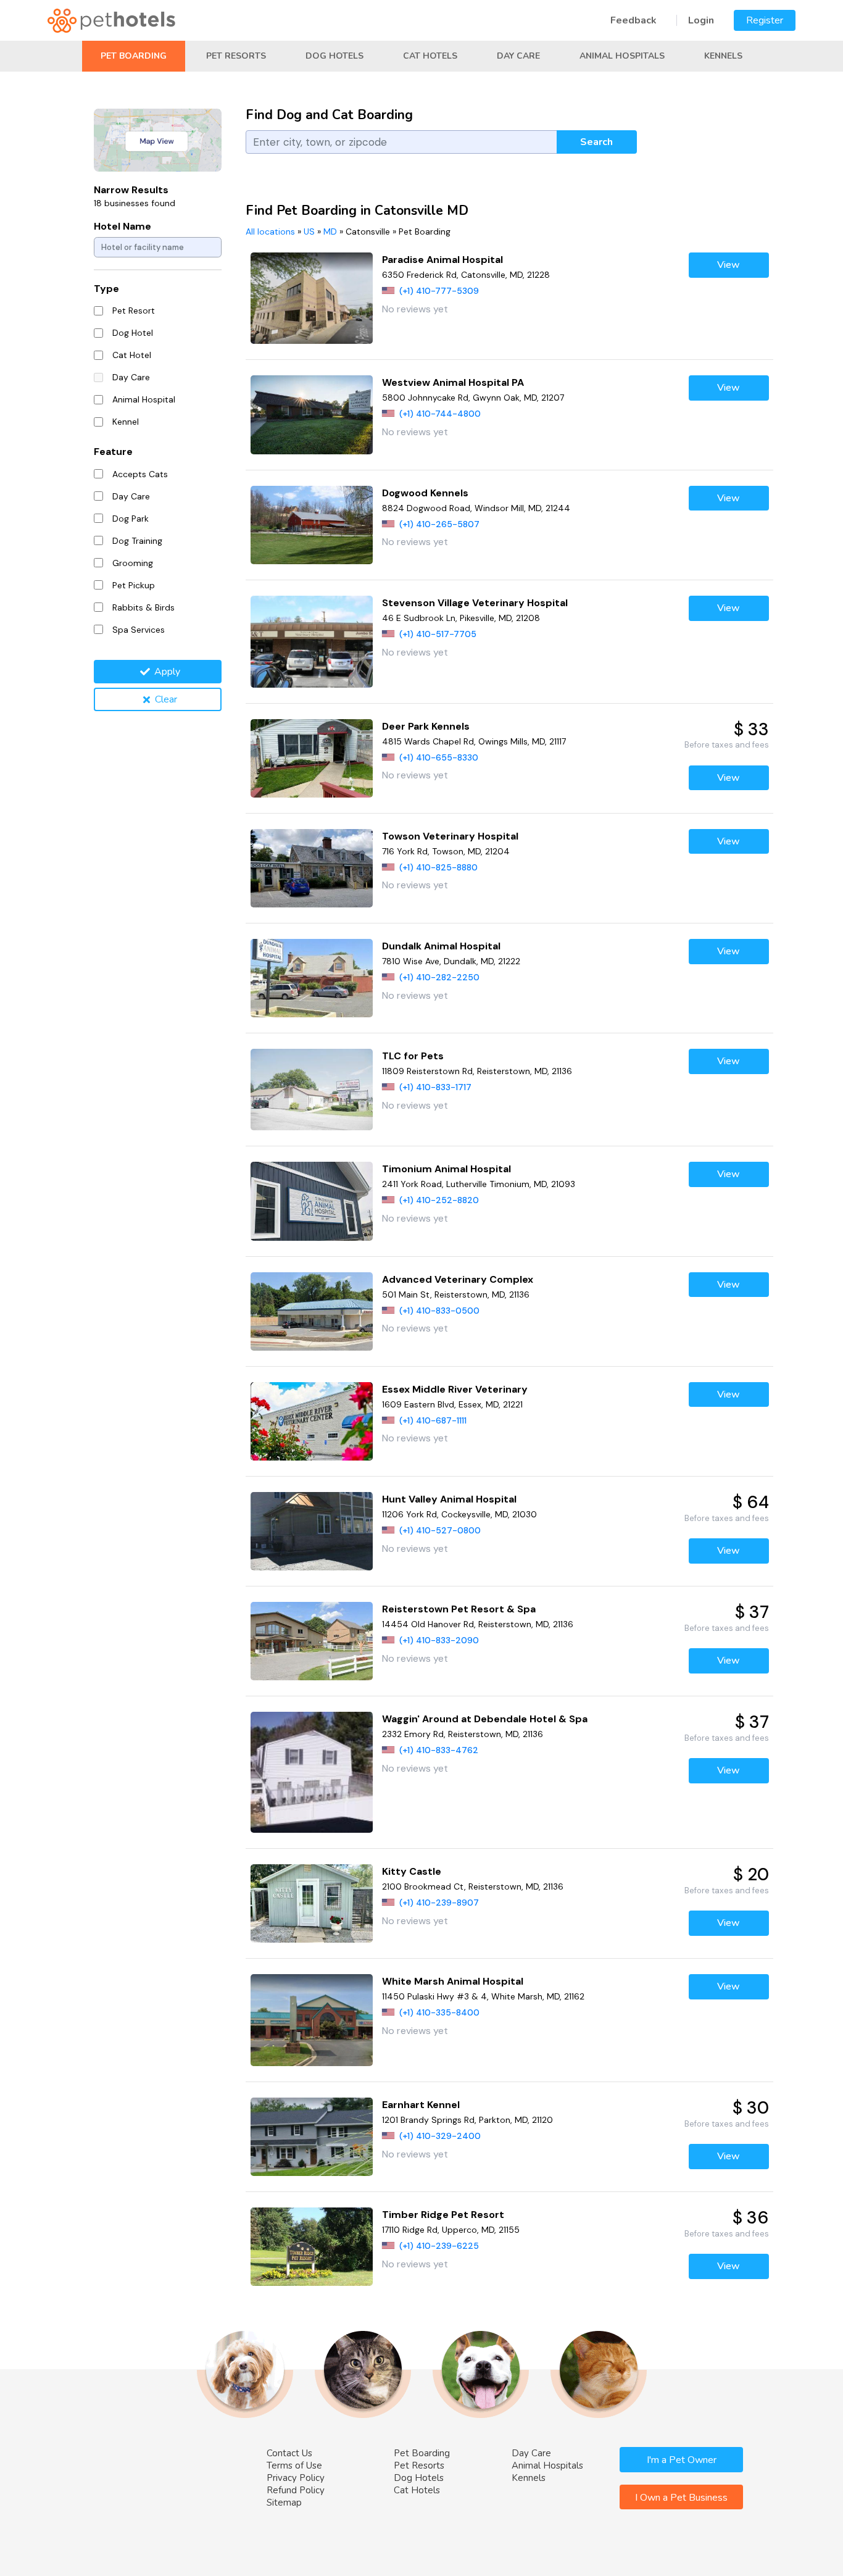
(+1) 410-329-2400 (440, 2136)
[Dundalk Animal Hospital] (312, 978)
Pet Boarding (134, 56)
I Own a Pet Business (681, 2498)
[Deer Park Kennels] (312, 758)
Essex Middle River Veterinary (455, 1389)
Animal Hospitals (622, 56)
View (729, 265)
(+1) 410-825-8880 (438, 867)
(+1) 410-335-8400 (439, 2012)
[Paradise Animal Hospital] (312, 298)
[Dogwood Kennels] (312, 525)
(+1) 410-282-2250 (439, 977)
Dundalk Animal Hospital (441, 946)
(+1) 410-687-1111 (433, 1420)
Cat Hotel (132, 355)
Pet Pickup (134, 585)
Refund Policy (296, 2490)
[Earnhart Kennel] (312, 2137)
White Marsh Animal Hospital (453, 1981)
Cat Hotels (430, 56)
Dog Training (137, 541)
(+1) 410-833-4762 (439, 1750)
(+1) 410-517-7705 (438, 634)
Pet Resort (134, 311)
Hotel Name (123, 226)
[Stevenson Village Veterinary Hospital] (312, 642)
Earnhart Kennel (421, 2105)
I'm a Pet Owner (682, 2460)
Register (765, 20)
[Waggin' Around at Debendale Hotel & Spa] (312, 1772)
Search (596, 142)
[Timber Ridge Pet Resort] (312, 2247)
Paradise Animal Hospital (442, 260)
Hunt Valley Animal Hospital (449, 1499)
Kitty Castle (412, 1871)
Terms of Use (294, 2466)
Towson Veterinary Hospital (450, 836)
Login (701, 20)
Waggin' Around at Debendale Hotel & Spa (485, 1719)
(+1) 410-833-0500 (439, 1311)
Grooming (133, 563)
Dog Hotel (133, 333)
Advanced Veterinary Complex (458, 1279)
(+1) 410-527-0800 (440, 1530)
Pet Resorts (236, 56)
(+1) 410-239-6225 (439, 2246)
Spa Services (139, 630)
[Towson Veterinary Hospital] (312, 868)
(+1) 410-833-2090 (439, 1640)
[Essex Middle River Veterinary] (312, 1421)
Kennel (126, 422)
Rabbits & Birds (143, 607)
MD (330, 231)
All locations (270, 231)
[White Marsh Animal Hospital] (312, 2020)
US (309, 231)
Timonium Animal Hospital (446, 1169)
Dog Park (131, 519)
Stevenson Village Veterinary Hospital (475, 603)
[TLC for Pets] (312, 1090)
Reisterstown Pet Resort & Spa (459, 1609)
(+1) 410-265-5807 (439, 524)
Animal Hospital (144, 399)
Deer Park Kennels (426, 726)
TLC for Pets (413, 1056)
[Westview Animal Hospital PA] (312, 415)
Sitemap (284, 2503)
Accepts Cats (140, 474)
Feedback (633, 20)
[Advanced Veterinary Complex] (312, 1311)
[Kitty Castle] (312, 1903)
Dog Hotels (334, 56)
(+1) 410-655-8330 (439, 757)
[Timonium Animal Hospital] (312, 1201)
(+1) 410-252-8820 (439, 1200)
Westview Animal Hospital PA (453, 382)
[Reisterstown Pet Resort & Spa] (312, 1641)
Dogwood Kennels (425, 493)
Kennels (723, 56)
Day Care (518, 56)
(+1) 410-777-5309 (439, 291)
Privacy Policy (296, 2478)
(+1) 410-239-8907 (439, 1903)
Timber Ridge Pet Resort (443, 2215)
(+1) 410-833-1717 (435, 1087)
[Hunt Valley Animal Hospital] (312, 1531)
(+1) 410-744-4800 (440, 414)
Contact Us (289, 2453)
